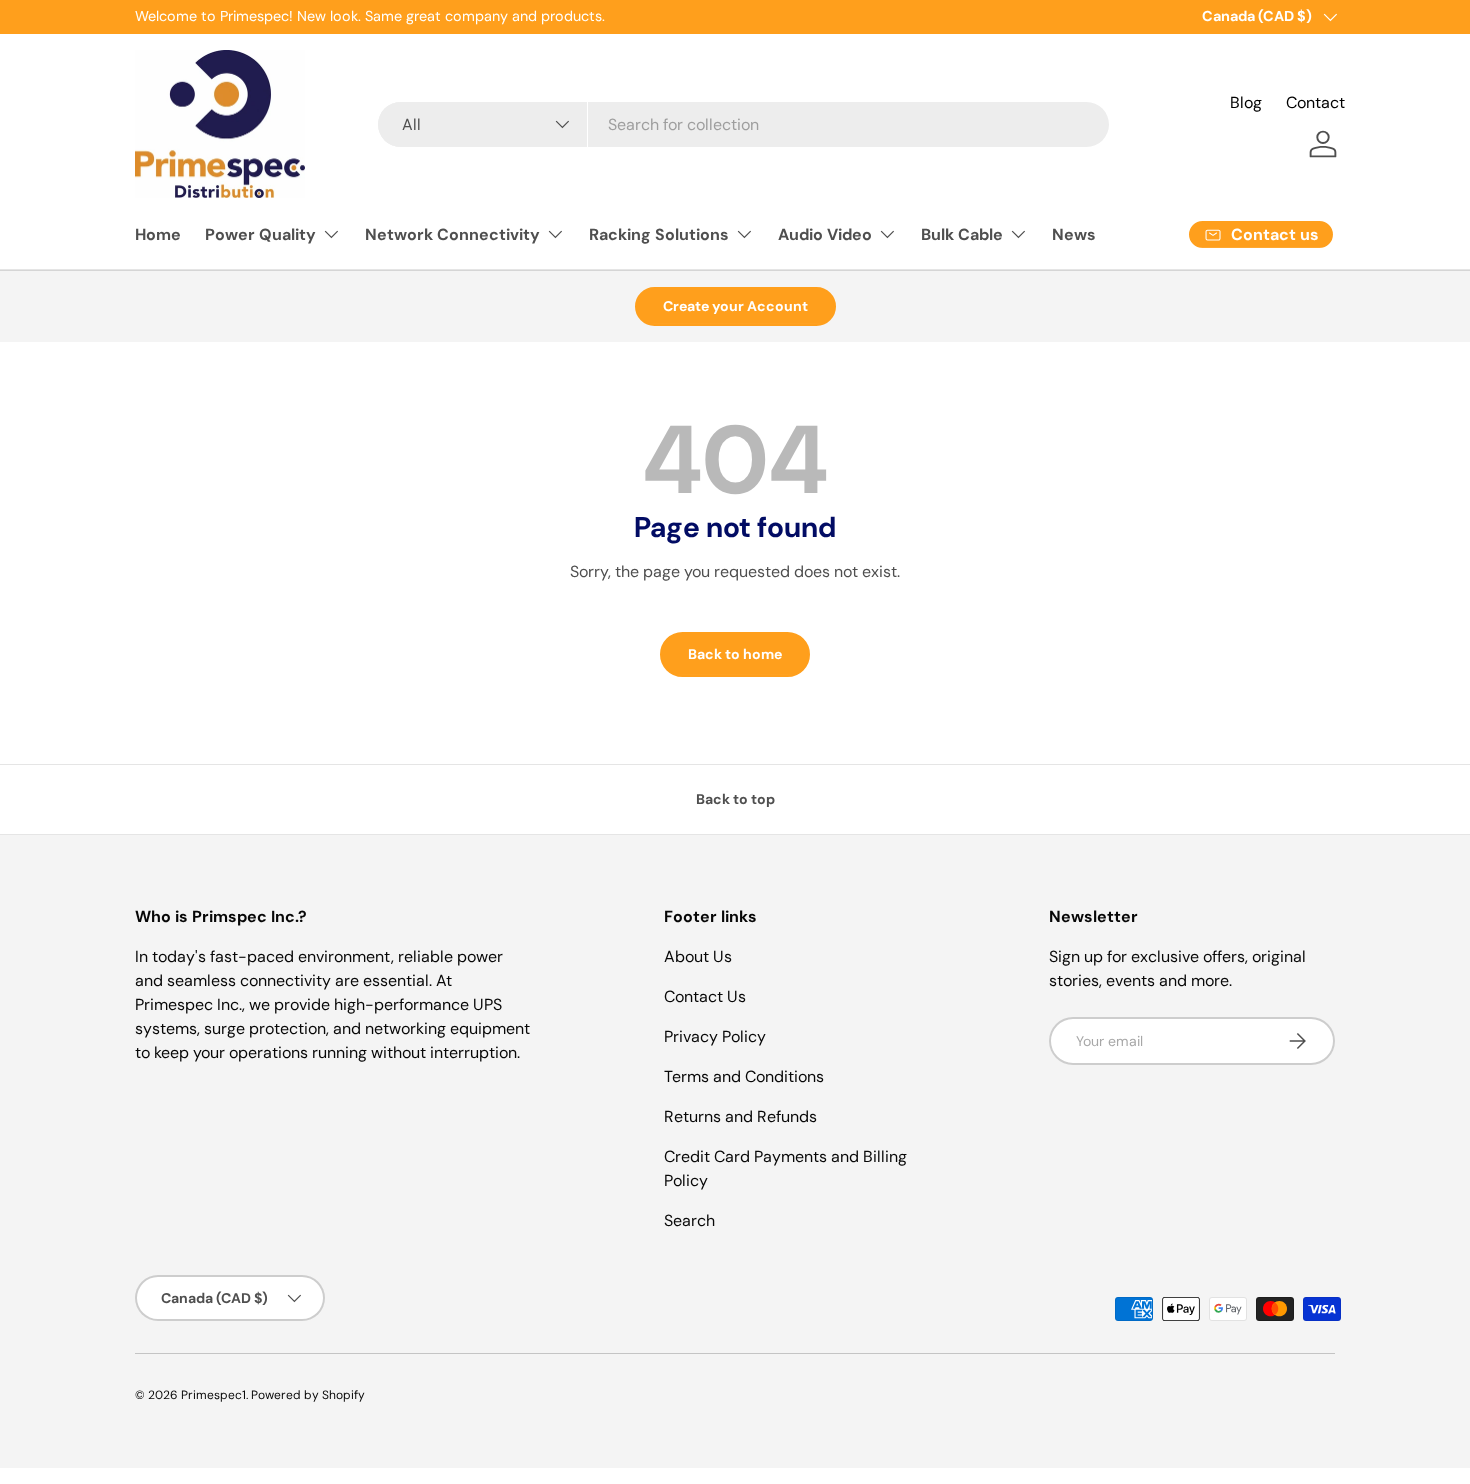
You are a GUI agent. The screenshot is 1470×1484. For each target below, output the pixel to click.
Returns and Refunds (740, 1116)
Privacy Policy (715, 1036)
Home (158, 234)
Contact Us (705, 996)
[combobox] (743, 124)
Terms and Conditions (744, 1076)
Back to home (735, 654)
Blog (1246, 102)
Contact (1315, 102)
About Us (698, 956)
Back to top (735, 799)
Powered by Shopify (308, 1395)
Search (689, 1220)
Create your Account (735, 306)
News (1074, 234)
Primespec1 (213, 1395)
